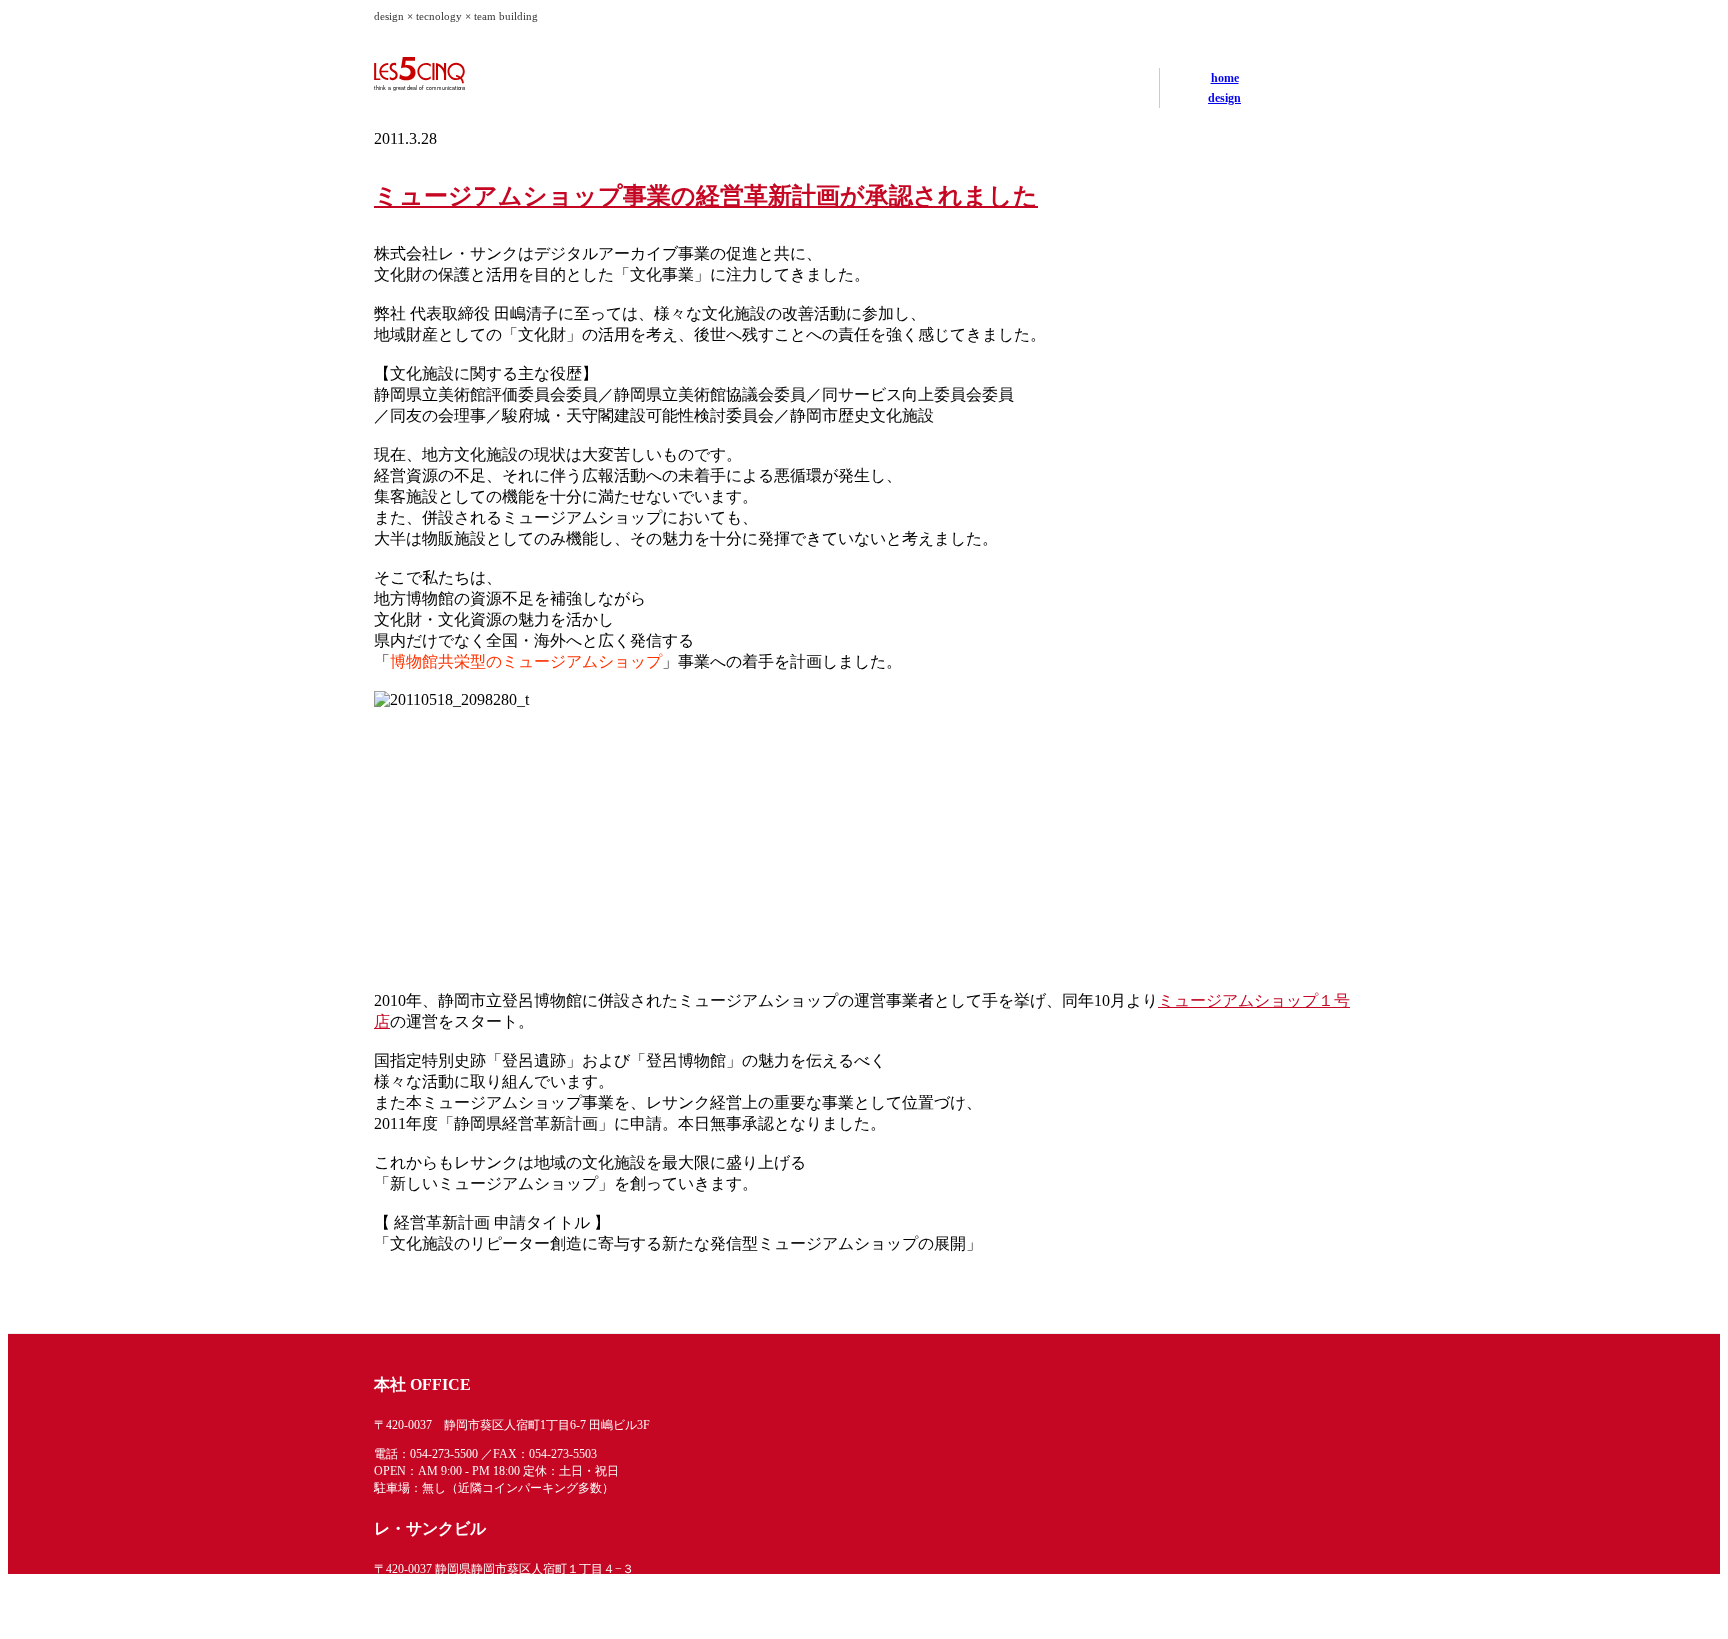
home (1225, 78)
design (1224, 98)
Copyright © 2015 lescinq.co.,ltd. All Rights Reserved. (1228, 1633)
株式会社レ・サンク (474, 74)
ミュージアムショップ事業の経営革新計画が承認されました (706, 196)
